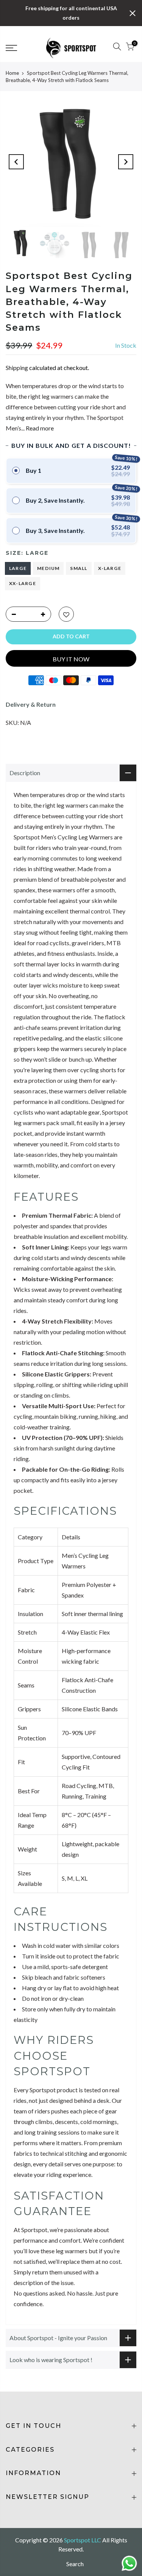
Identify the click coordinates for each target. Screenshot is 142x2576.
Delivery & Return (31, 704)
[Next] (126, 162)
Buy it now (71, 659)
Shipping (17, 368)
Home (12, 73)
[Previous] (16, 162)
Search (75, 2564)
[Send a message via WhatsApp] (129, 2563)
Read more (39, 428)
